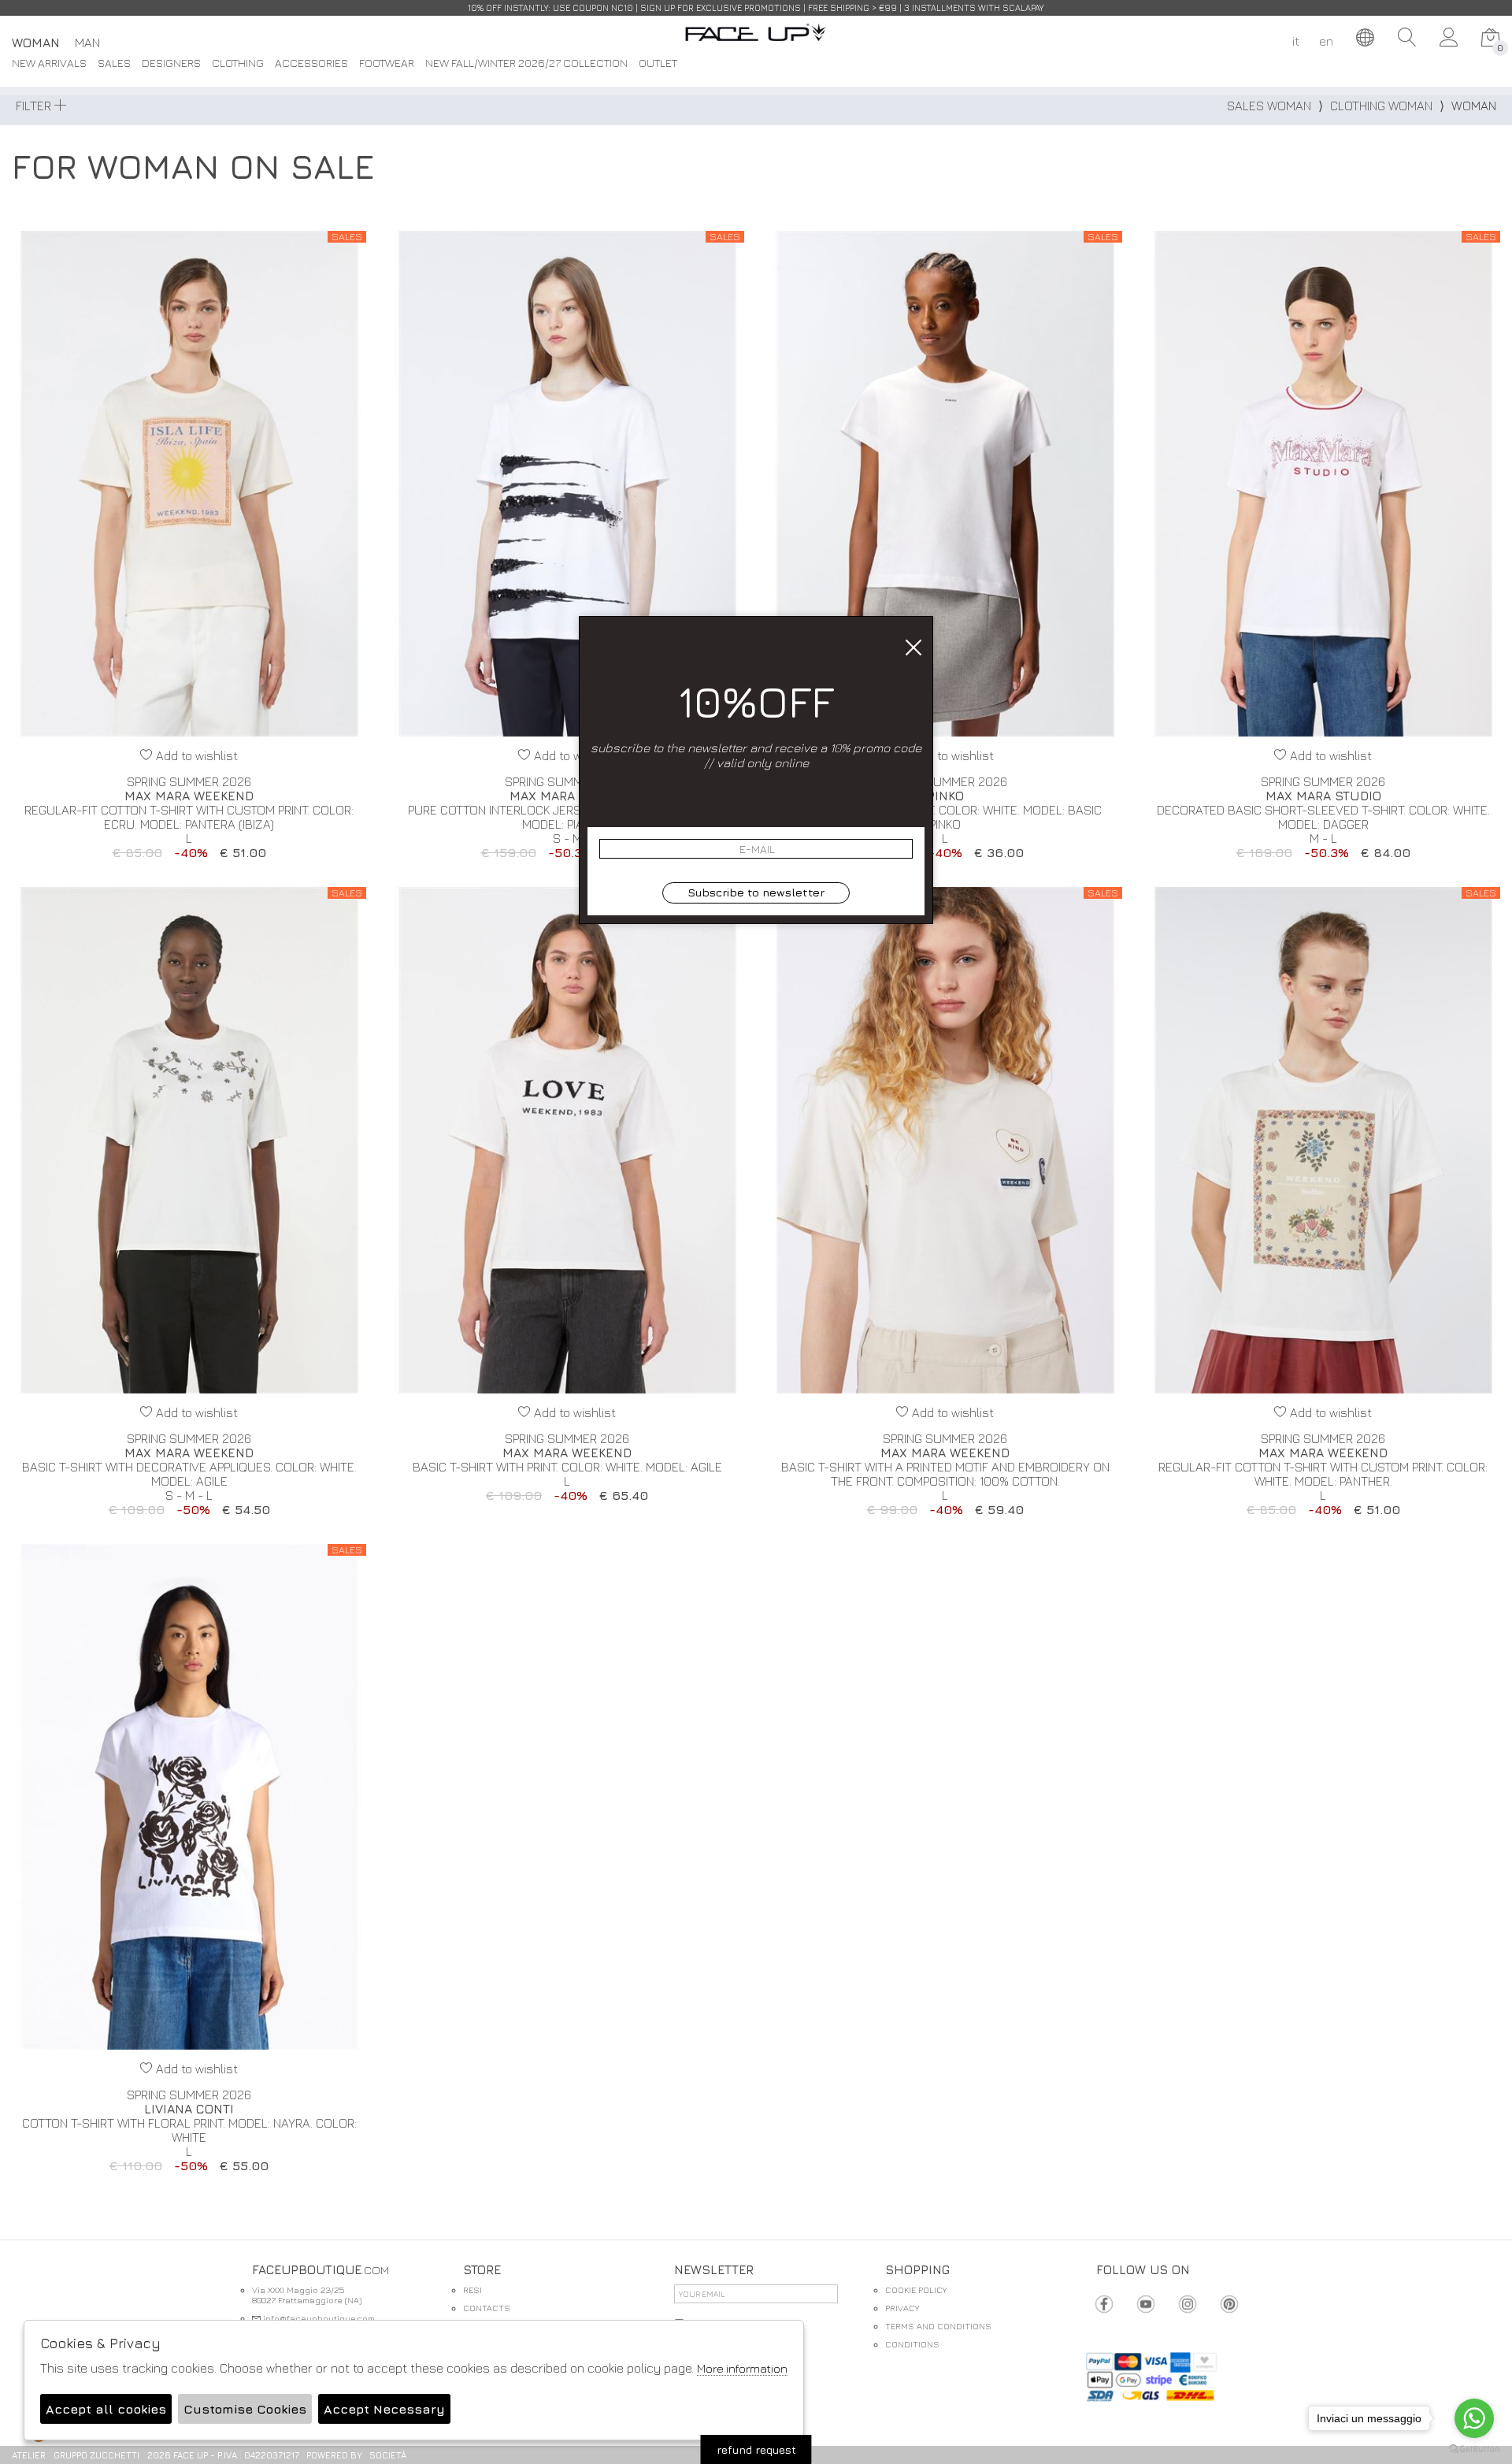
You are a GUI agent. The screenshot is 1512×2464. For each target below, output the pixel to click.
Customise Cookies (245, 2409)
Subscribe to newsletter (756, 892)
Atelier (29, 2455)
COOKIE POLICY (916, 2290)
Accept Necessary (384, 2409)
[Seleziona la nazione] (1366, 38)
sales (114, 63)
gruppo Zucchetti (96, 2455)
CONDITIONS (912, 2344)
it (1296, 41)
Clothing (238, 63)
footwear (387, 63)
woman (36, 43)
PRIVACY (902, 2308)
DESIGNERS (171, 63)
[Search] (1407, 38)
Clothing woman (1381, 106)
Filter (35, 106)
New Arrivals (49, 63)
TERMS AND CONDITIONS (938, 2326)
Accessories (311, 63)
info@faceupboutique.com (318, 2318)
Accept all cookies (106, 2409)
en (1326, 41)
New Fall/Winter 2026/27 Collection (526, 63)
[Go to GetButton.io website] (1474, 2448)
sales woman (1269, 106)
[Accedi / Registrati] (1449, 38)
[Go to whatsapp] (1474, 2418)
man (87, 43)
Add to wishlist (195, 755)
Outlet (658, 63)
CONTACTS (487, 2308)
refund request (756, 2449)
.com (756, 41)
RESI (472, 2290)
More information (742, 2368)
